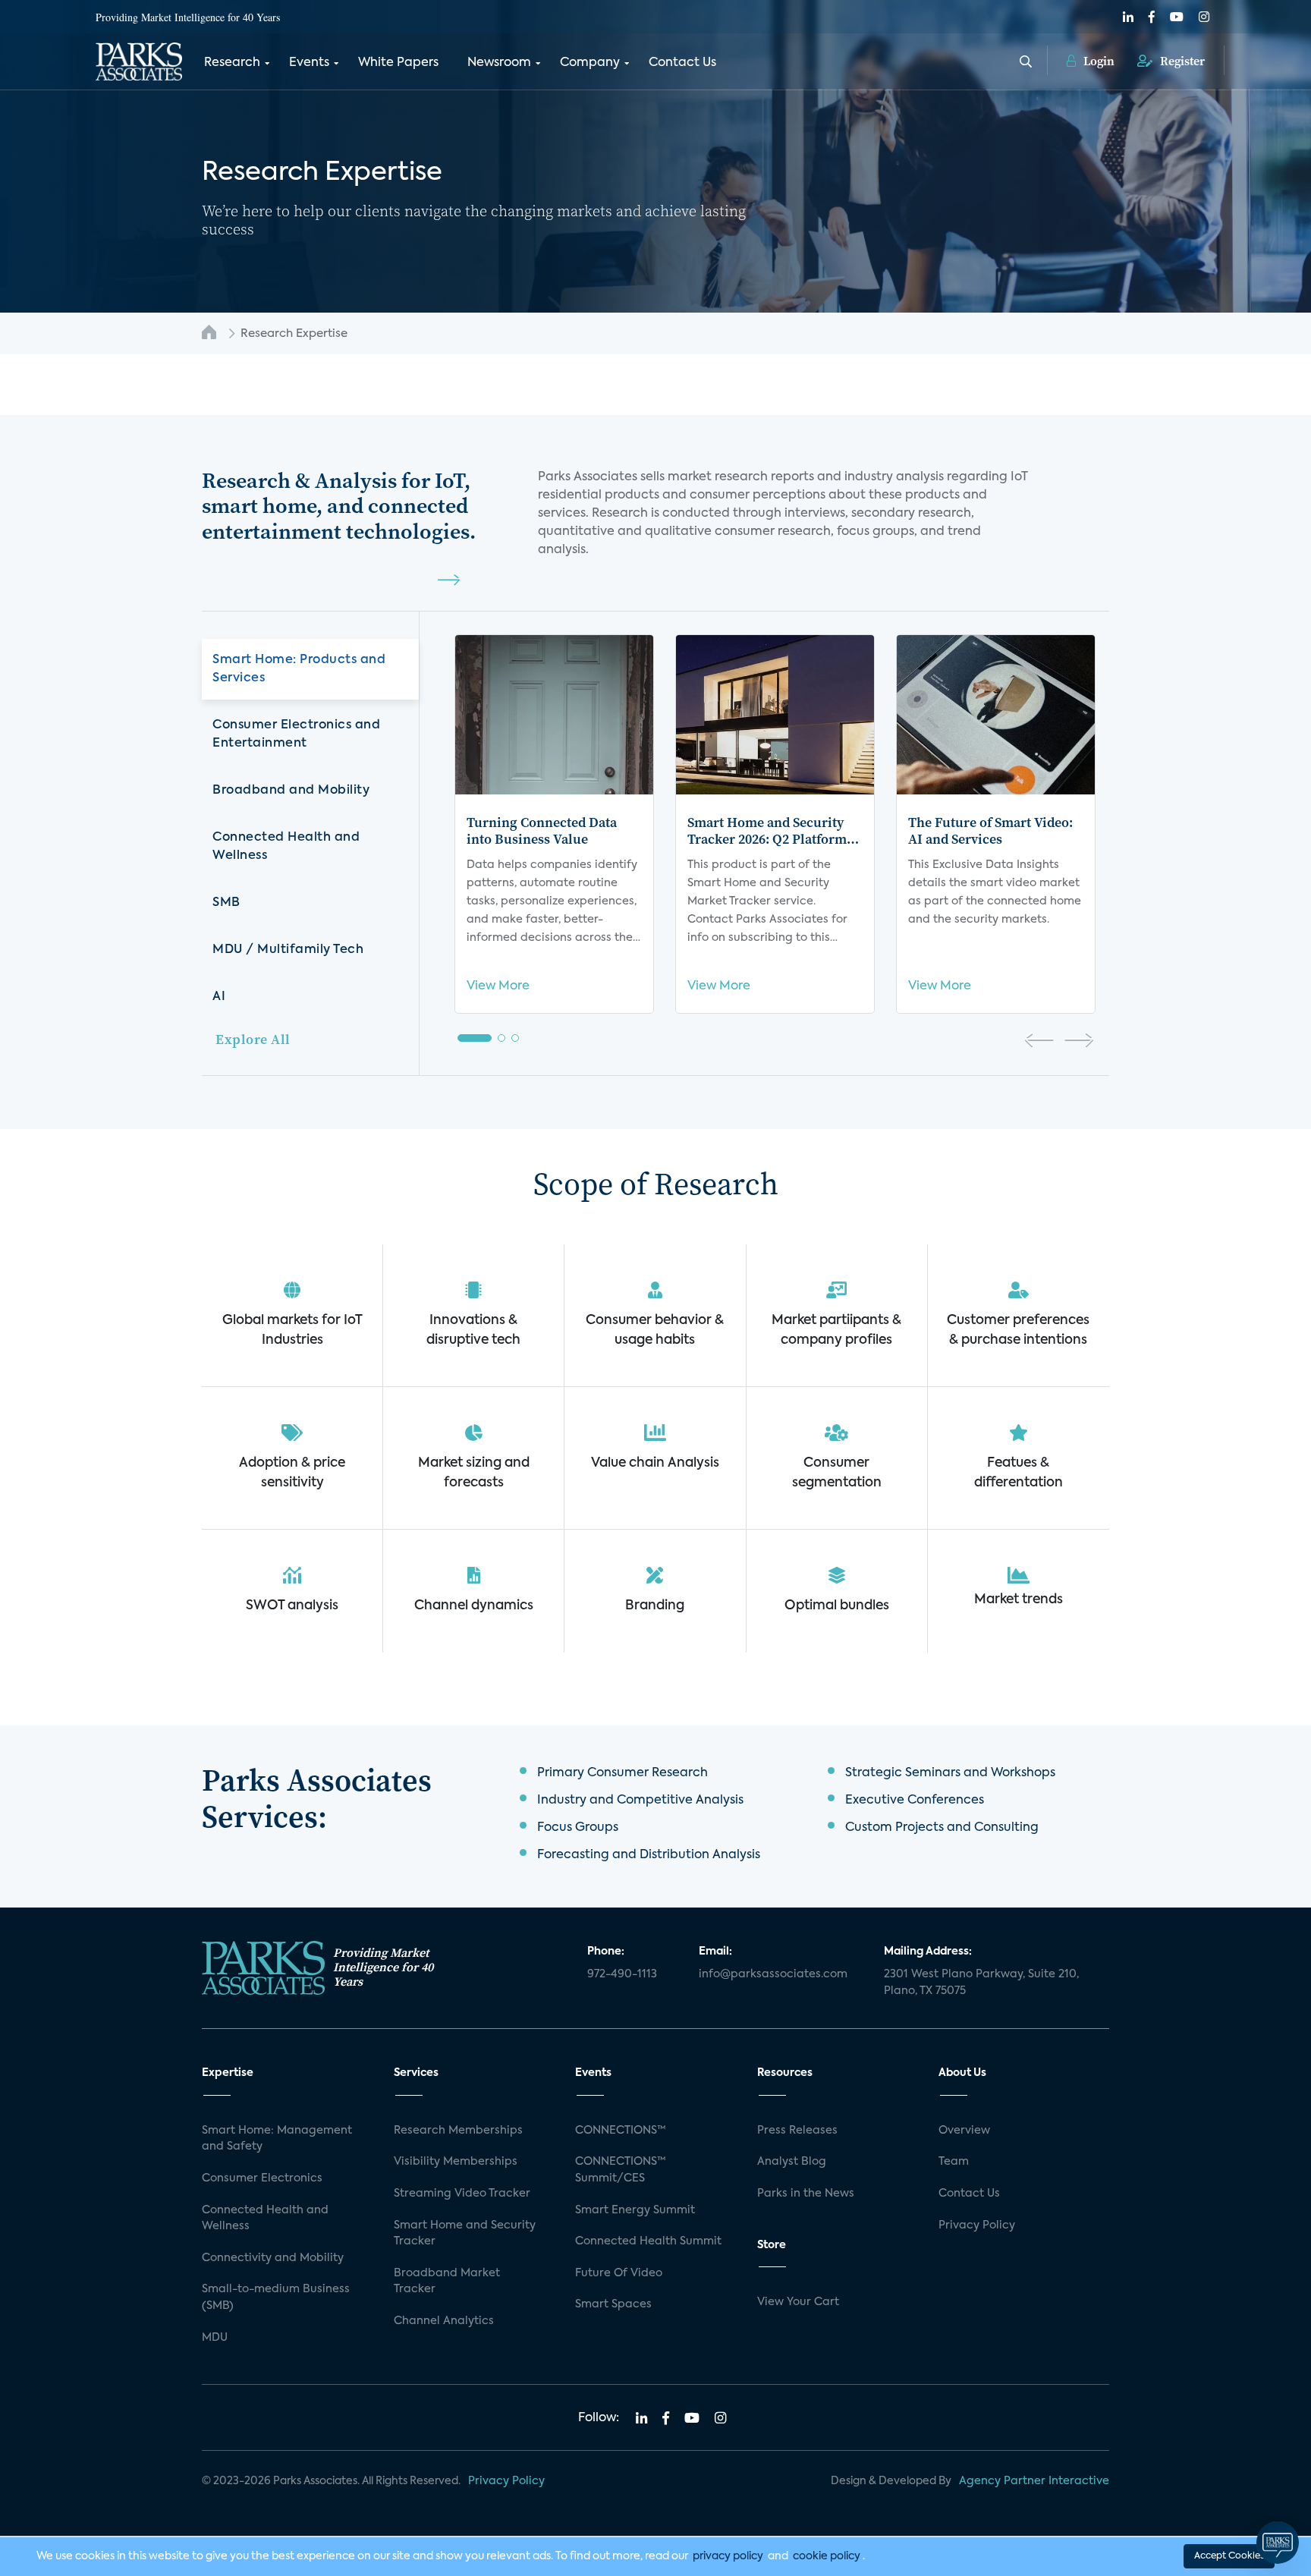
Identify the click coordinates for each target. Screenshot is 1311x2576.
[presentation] (1039, 1042)
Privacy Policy (977, 2225)
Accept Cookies (1229, 2556)
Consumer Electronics (262, 2178)
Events (309, 63)
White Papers (398, 63)
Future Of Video (619, 2273)
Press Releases (797, 2131)
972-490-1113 (622, 1974)
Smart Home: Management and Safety (277, 2139)
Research (232, 63)
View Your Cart (798, 2302)
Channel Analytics (444, 2321)
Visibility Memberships (456, 2162)
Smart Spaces (613, 2304)
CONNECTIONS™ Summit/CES (621, 2170)
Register (1181, 61)
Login (1097, 61)
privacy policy (728, 2556)
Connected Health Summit (648, 2241)
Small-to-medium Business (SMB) (276, 2298)
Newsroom (499, 63)
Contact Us (682, 63)
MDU (215, 2338)
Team (954, 2162)
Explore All (253, 1039)
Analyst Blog (792, 2162)
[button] (475, 1038)
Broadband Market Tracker (447, 2282)
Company (590, 63)
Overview (964, 2131)
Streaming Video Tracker (462, 2194)
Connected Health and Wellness (265, 2219)
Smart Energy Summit (635, 2210)
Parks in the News (806, 2194)
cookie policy (827, 2556)
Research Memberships (458, 2131)
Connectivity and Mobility (273, 2258)
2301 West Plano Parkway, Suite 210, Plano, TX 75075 (981, 1983)
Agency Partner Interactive (1034, 2481)
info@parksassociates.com (773, 1974)
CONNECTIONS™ (621, 2131)
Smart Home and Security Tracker (465, 2234)
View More (498, 986)
